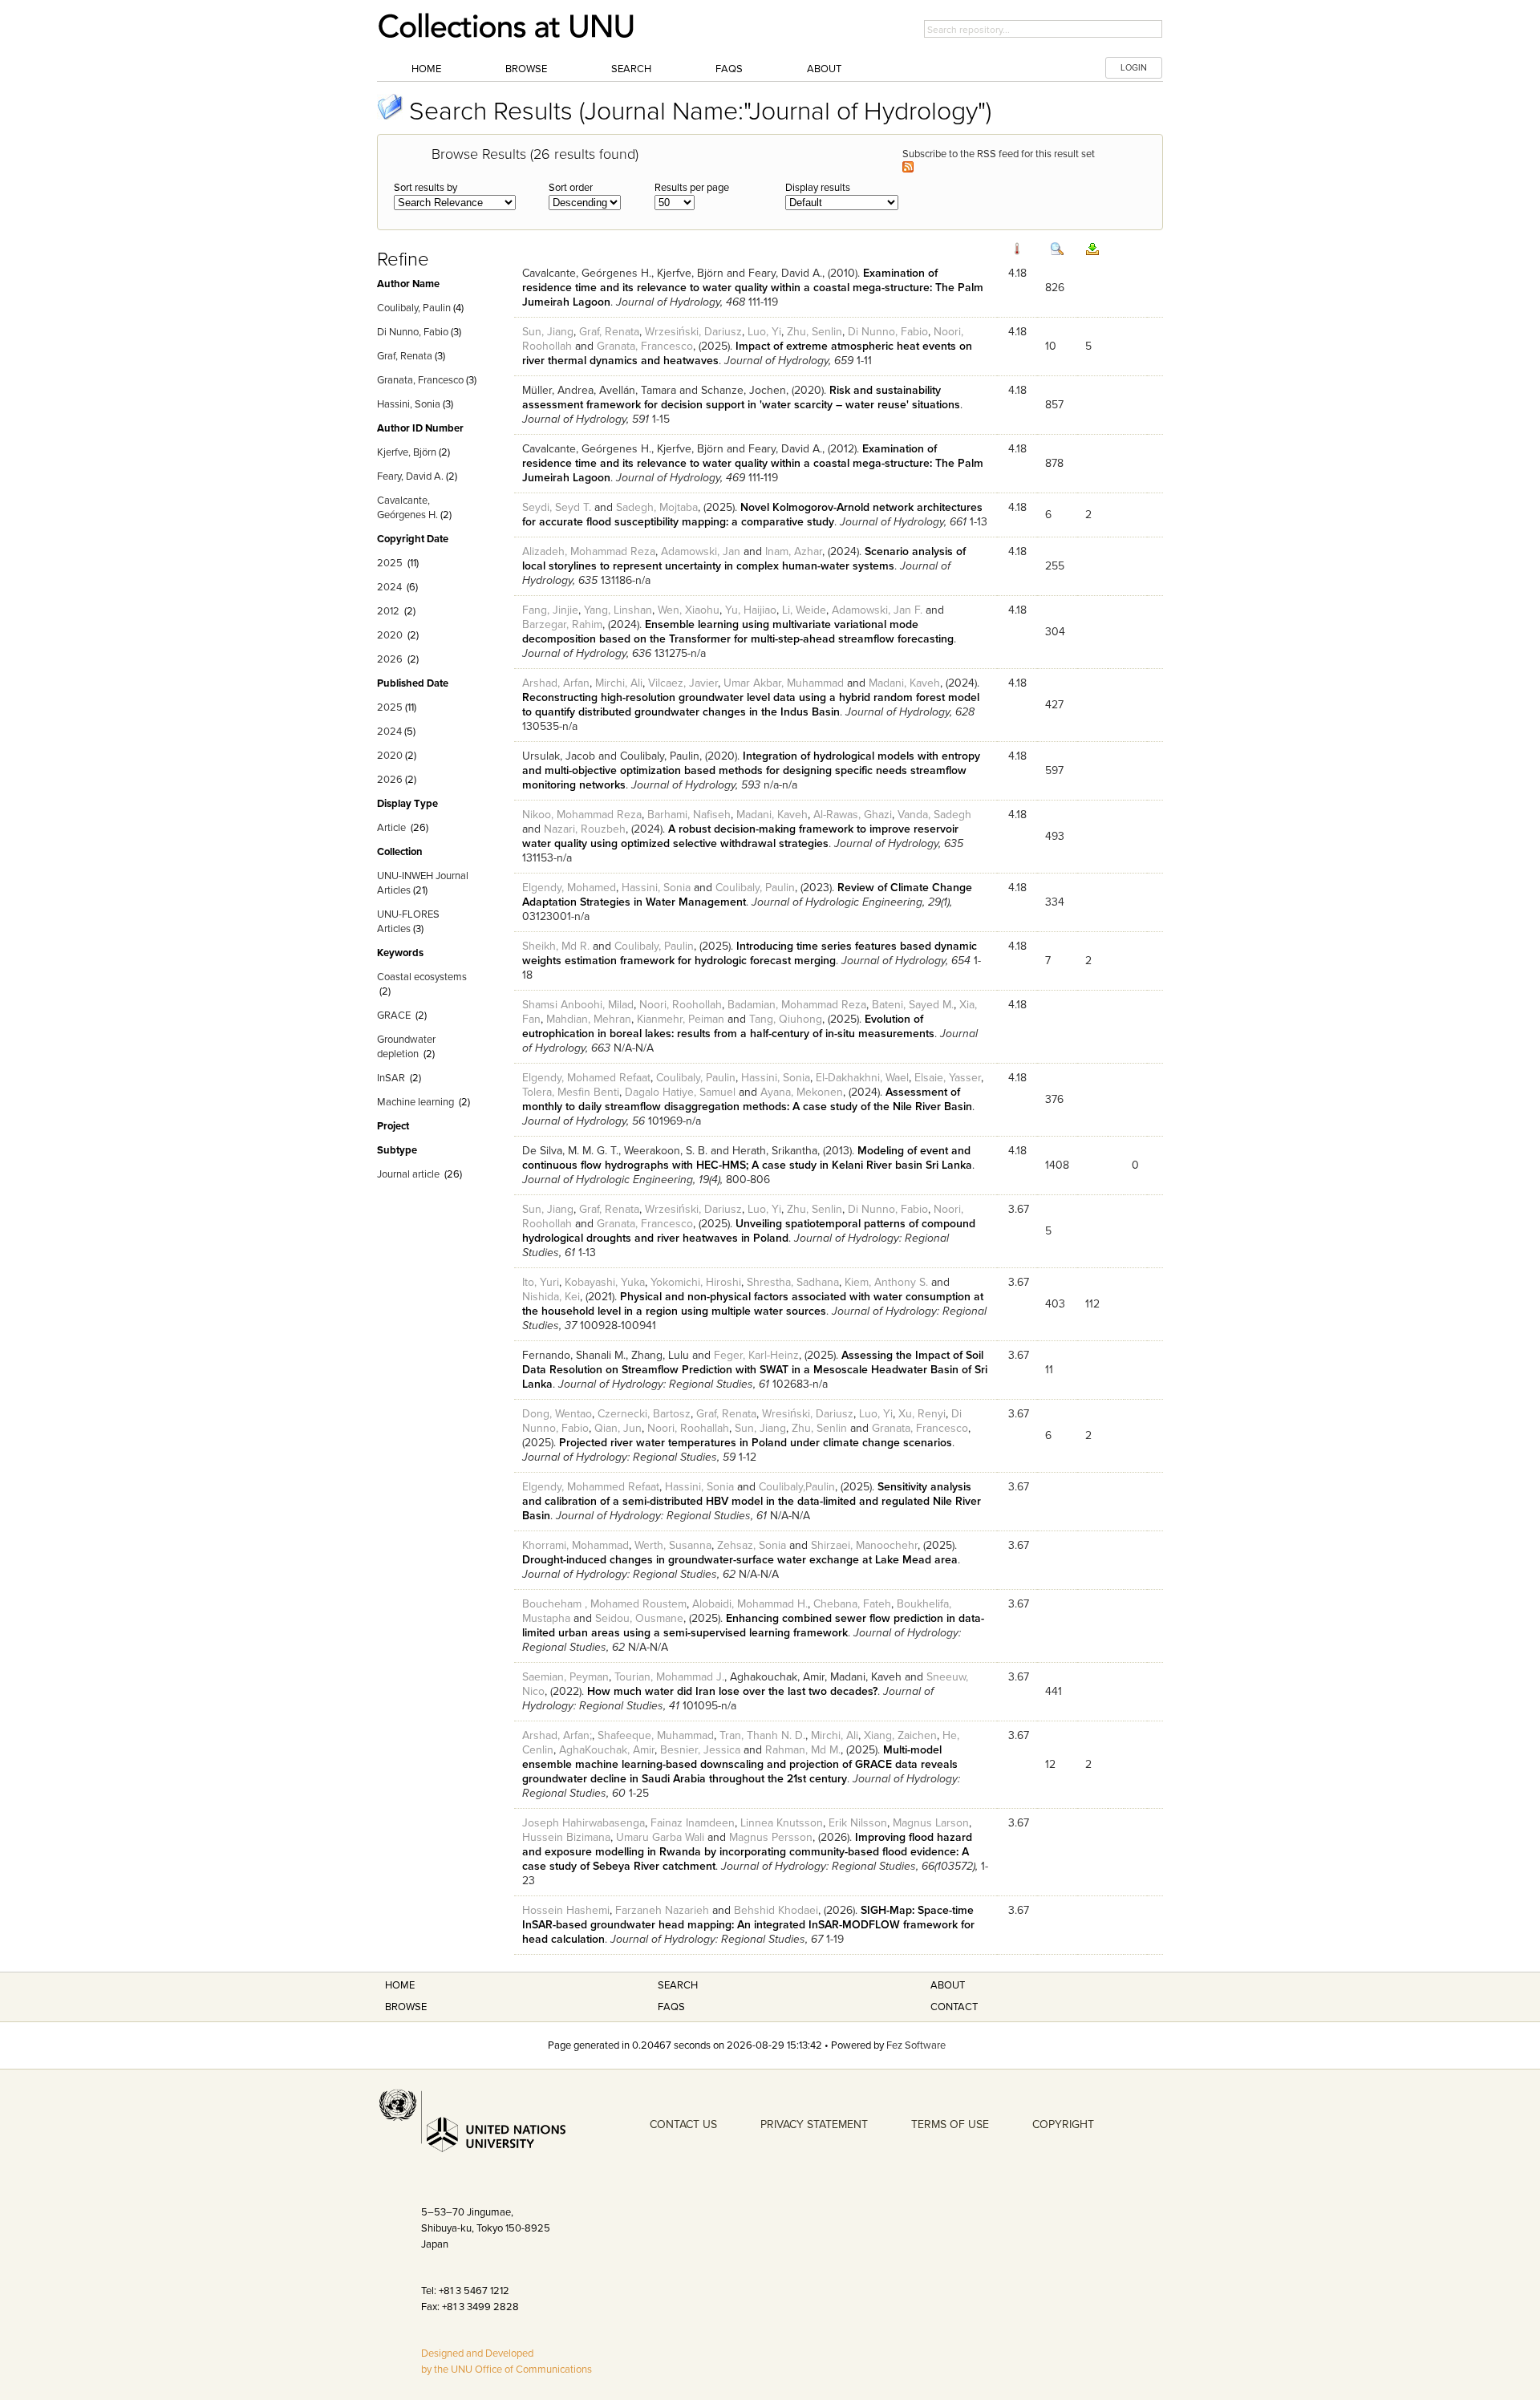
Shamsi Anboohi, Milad (578, 1005)
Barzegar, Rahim (562, 624)
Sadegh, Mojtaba (657, 507)
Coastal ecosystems (422, 977)
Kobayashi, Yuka (605, 1282)
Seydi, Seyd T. (557, 507)
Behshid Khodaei (776, 1910)
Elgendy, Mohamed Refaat (586, 1078)
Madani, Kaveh (904, 683)
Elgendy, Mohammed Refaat (591, 1487)
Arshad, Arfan (556, 683)
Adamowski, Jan (701, 551)
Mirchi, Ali (619, 683)
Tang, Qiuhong (786, 1019)
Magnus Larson (931, 1823)
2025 (390, 563)
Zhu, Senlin (815, 332)
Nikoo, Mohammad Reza (582, 815)
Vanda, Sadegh (934, 815)
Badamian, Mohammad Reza (797, 1005)
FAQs (729, 69)
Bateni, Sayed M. (913, 1005)
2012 (388, 611)
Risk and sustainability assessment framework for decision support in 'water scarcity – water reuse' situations (741, 397)
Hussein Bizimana (566, 1837)
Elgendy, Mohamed (569, 888)
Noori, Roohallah (688, 1428)
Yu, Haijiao (751, 610)
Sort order (571, 188)
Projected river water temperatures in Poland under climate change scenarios (756, 1443)
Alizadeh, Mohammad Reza (589, 551)
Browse (526, 69)
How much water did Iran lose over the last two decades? (732, 1691)
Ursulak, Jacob (559, 756)
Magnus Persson (771, 1837)
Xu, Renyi (922, 1414)
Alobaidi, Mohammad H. (750, 1604)
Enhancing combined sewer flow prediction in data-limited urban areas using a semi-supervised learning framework (753, 1626)
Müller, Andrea (558, 390)
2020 (390, 635)
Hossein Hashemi (566, 1910)
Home (426, 69)
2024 (389, 587)
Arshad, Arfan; (557, 1735)
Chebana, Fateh (852, 1604)
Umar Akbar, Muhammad (784, 683)
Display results (818, 188)
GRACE (394, 1016)
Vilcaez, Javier (683, 683)
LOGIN (1134, 68)
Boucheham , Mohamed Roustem (604, 1604)
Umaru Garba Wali (660, 1837)
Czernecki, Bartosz (644, 1414)
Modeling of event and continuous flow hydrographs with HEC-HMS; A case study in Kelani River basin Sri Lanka (747, 1158)
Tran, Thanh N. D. (762, 1735)
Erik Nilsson (858, 1823)
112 (1092, 1304)
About (824, 69)
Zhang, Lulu (660, 1355)
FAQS (671, 2007)
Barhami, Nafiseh (689, 815)
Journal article (408, 1174)
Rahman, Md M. (803, 1750)
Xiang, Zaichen (900, 1735)
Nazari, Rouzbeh (585, 829)
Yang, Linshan (618, 610)
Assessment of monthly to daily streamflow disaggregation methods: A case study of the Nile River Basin (747, 1099)
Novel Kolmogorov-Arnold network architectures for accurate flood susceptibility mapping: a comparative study (752, 515)
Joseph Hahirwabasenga (584, 1823)
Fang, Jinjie (550, 610)
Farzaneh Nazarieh (662, 1910)
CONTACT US (683, 2124)
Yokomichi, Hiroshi (696, 1282)
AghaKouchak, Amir (607, 1750)
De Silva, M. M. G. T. (570, 1151)
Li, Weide (804, 610)
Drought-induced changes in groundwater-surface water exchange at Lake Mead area (740, 1560)
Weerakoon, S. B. (666, 1151)
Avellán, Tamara (638, 390)
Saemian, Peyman (565, 1677)
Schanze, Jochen (744, 390)
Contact (954, 2007)
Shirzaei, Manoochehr (864, 1545)
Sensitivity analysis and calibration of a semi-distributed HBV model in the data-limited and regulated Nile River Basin (752, 1501)
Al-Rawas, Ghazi (853, 815)
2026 (390, 659)
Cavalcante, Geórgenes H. (587, 273)
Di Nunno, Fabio (413, 332)
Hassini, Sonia (409, 404)
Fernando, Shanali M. (574, 1355)
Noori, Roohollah (681, 1005)
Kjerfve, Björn (407, 452)
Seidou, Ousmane (639, 1618)
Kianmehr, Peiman (681, 1019)
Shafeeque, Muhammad (656, 1735)
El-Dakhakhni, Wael (862, 1078)
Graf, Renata (405, 356)
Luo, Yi (764, 332)
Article (391, 828)
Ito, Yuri (541, 1282)
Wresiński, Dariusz (808, 1414)
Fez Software (916, 2045)
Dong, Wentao (557, 1414)
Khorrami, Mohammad (575, 1545)
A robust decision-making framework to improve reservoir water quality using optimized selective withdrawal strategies (740, 836)
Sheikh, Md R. (556, 946)
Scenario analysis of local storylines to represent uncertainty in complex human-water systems (744, 559)
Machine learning (415, 1102)
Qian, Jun (618, 1428)
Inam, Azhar (794, 551)
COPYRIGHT (1063, 2124)
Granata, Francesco (420, 380)
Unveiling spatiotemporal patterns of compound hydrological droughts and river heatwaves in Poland (749, 1231)
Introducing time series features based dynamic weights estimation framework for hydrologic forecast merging (750, 953)
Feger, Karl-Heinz (756, 1355)
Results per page (692, 188)
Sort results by (426, 188)
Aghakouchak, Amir (777, 1677)
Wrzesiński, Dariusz (693, 332)
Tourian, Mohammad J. (669, 1677)
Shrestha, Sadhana (793, 1282)
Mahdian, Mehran (589, 1019)
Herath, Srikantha (775, 1151)
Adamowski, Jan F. (877, 610)
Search (631, 69)
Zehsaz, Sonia (752, 1545)
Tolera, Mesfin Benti (571, 1092)
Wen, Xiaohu (689, 610)
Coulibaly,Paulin (797, 1487)
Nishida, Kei (551, 1297)
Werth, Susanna (673, 1545)
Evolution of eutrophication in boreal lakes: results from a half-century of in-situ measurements (728, 1026)
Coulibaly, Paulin (414, 308)
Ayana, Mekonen (802, 1092)
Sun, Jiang (548, 332)
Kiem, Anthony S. (886, 1282)
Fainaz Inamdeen (693, 1823)
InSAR (391, 1078)
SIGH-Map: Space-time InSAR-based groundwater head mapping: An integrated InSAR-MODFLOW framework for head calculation (748, 1925)
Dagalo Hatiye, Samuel (680, 1092)
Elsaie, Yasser (948, 1078)
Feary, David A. (410, 476)
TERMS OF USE (950, 2124)
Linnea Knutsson (782, 1823)
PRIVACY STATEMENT (814, 2124)
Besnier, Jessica (700, 1750)
